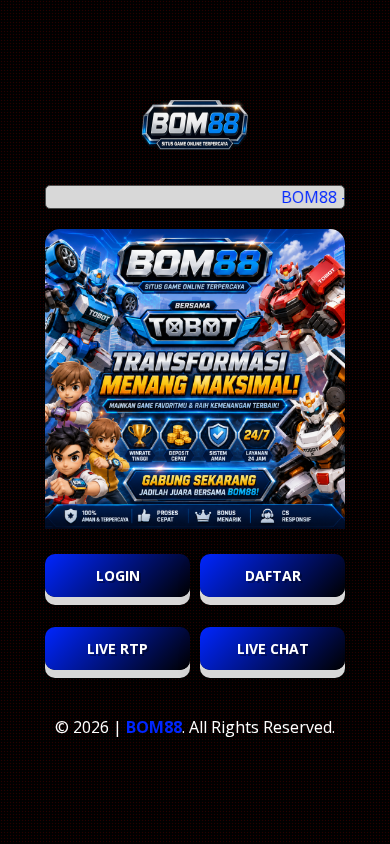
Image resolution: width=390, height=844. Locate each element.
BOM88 (154, 727)
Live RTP (117, 648)
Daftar (273, 575)
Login (118, 575)
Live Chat (273, 648)
